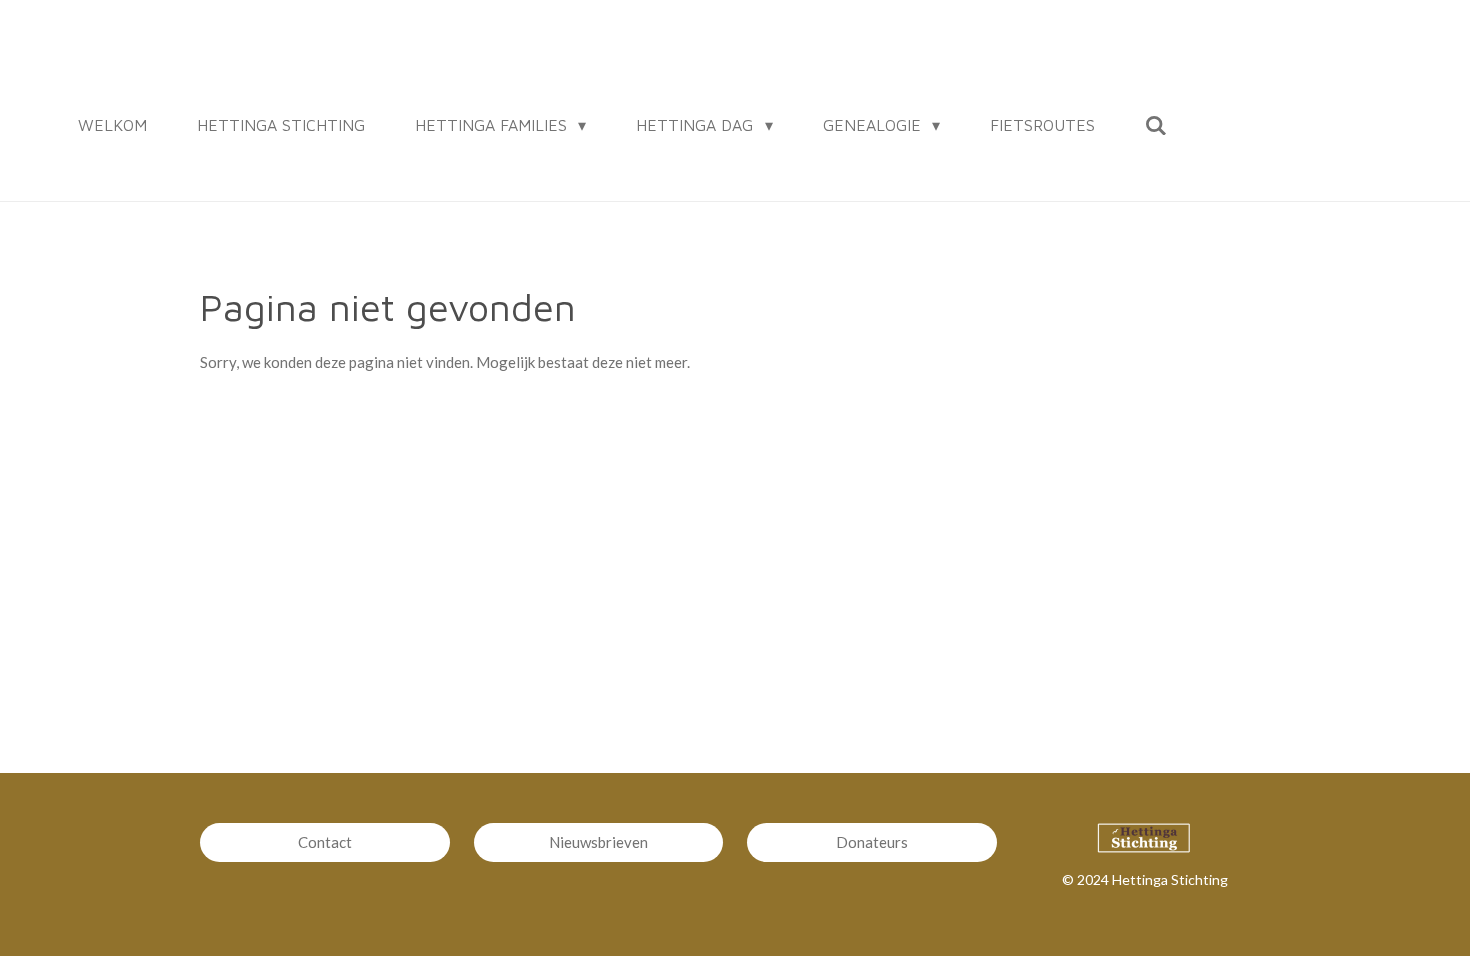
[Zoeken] (1156, 125)
